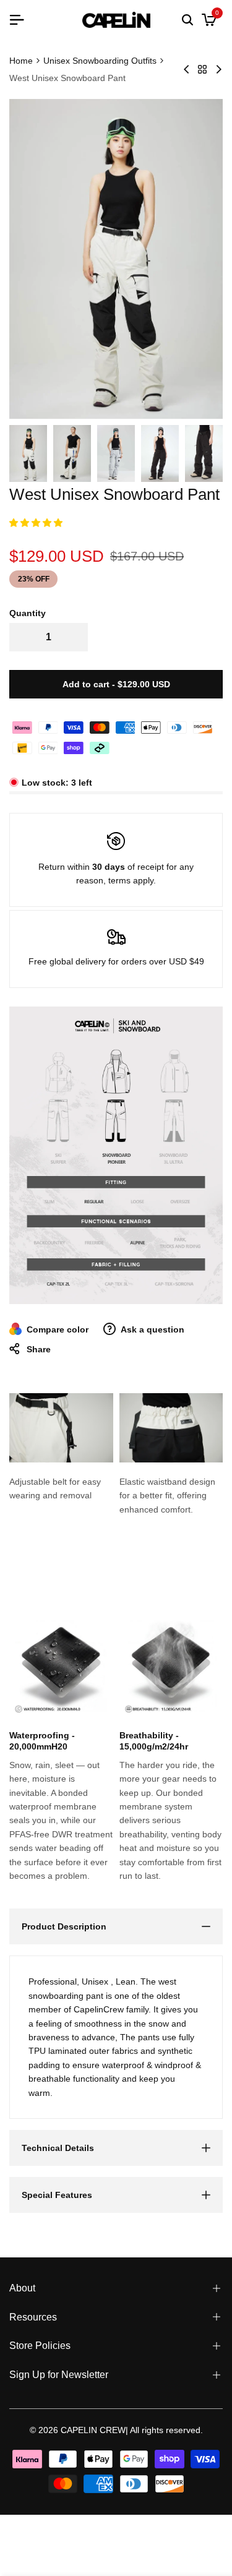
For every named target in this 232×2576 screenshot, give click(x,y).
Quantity (28, 613)
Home (21, 61)
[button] (37, 523)
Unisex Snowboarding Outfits (100, 61)
